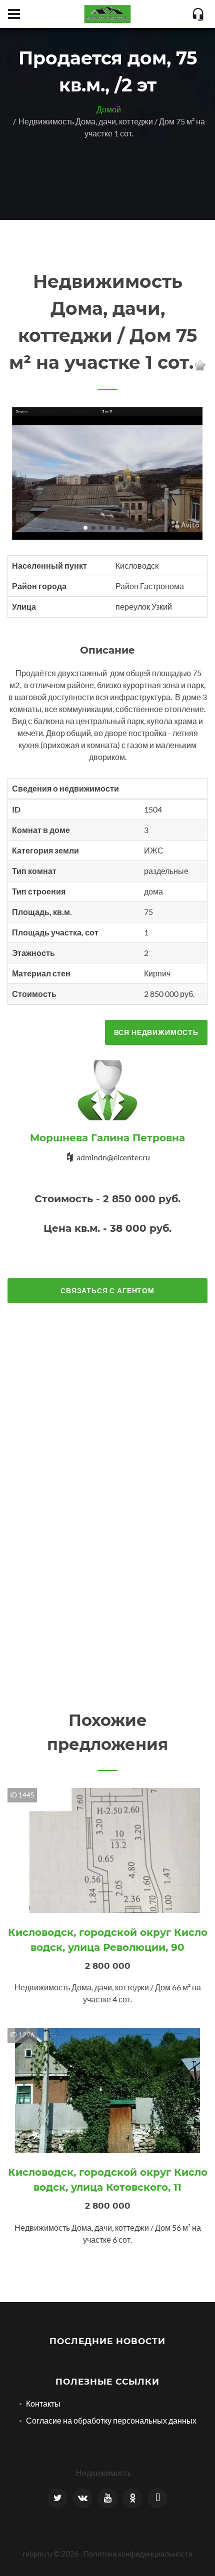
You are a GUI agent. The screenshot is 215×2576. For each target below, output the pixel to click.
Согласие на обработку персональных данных (111, 2420)
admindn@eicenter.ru (113, 1157)
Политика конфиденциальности (138, 2554)
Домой (109, 109)
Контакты (43, 2403)
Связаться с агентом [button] (107, 1290)
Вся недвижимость (156, 1032)
